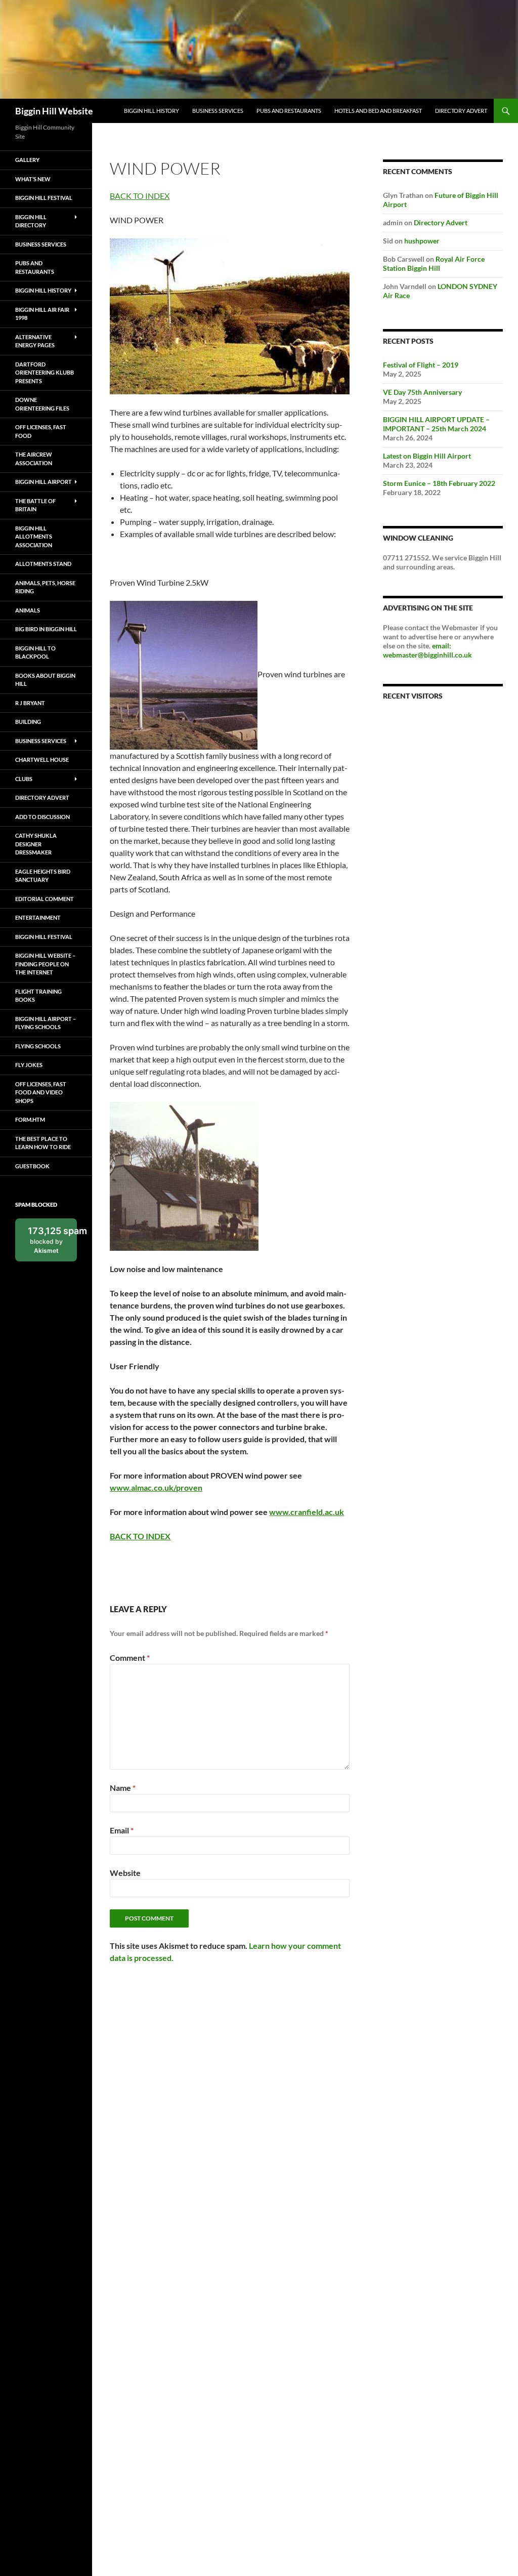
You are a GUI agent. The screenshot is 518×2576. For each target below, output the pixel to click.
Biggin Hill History (152, 111)
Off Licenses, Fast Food (41, 431)
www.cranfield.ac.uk (307, 1512)
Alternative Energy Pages (35, 341)
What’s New (33, 179)
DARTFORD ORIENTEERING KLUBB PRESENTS (45, 373)
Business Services (218, 111)
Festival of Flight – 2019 (421, 365)
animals (28, 610)
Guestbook (32, 1166)
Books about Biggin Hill (45, 680)
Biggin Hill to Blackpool (35, 652)
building (28, 722)
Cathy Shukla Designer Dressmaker (36, 844)
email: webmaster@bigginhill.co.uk (427, 650)
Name (123, 1788)
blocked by (52, 1243)
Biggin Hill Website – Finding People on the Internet (45, 964)
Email (122, 1830)
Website (125, 1873)
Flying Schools (38, 1046)
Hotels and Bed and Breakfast (378, 111)
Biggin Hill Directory (31, 221)
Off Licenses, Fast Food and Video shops (41, 1092)
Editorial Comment (45, 899)
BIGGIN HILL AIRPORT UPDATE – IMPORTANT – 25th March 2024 (436, 424)
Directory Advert (461, 111)
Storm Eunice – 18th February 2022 (439, 483)
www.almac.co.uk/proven (156, 1487)
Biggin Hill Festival (44, 198)
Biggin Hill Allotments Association (34, 537)
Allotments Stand (43, 564)
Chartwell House (42, 760)
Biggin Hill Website (54, 111)
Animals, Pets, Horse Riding (45, 587)
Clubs (24, 779)
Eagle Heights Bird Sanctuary (43, 876)
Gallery (27, 160)
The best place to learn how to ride (43, 1143)
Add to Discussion (42, 817)
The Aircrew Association (34, 459)
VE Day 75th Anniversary (422, 392)
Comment (130, 1658)
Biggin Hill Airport (44, 482)
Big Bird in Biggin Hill (46, 629)
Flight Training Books (38, 996)
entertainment (38, 917)
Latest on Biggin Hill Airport (427, 456)
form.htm (30, 1119)
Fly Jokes (29, 1065)
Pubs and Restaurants (289, 111)
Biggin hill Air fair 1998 (42, 314)
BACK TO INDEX (140, 196)
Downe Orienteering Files (42, 404)
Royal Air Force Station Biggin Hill (434, 263)
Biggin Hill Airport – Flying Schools (46, 1023)
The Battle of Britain (35, 505)
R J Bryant (30, 703)
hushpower (422, 241)
